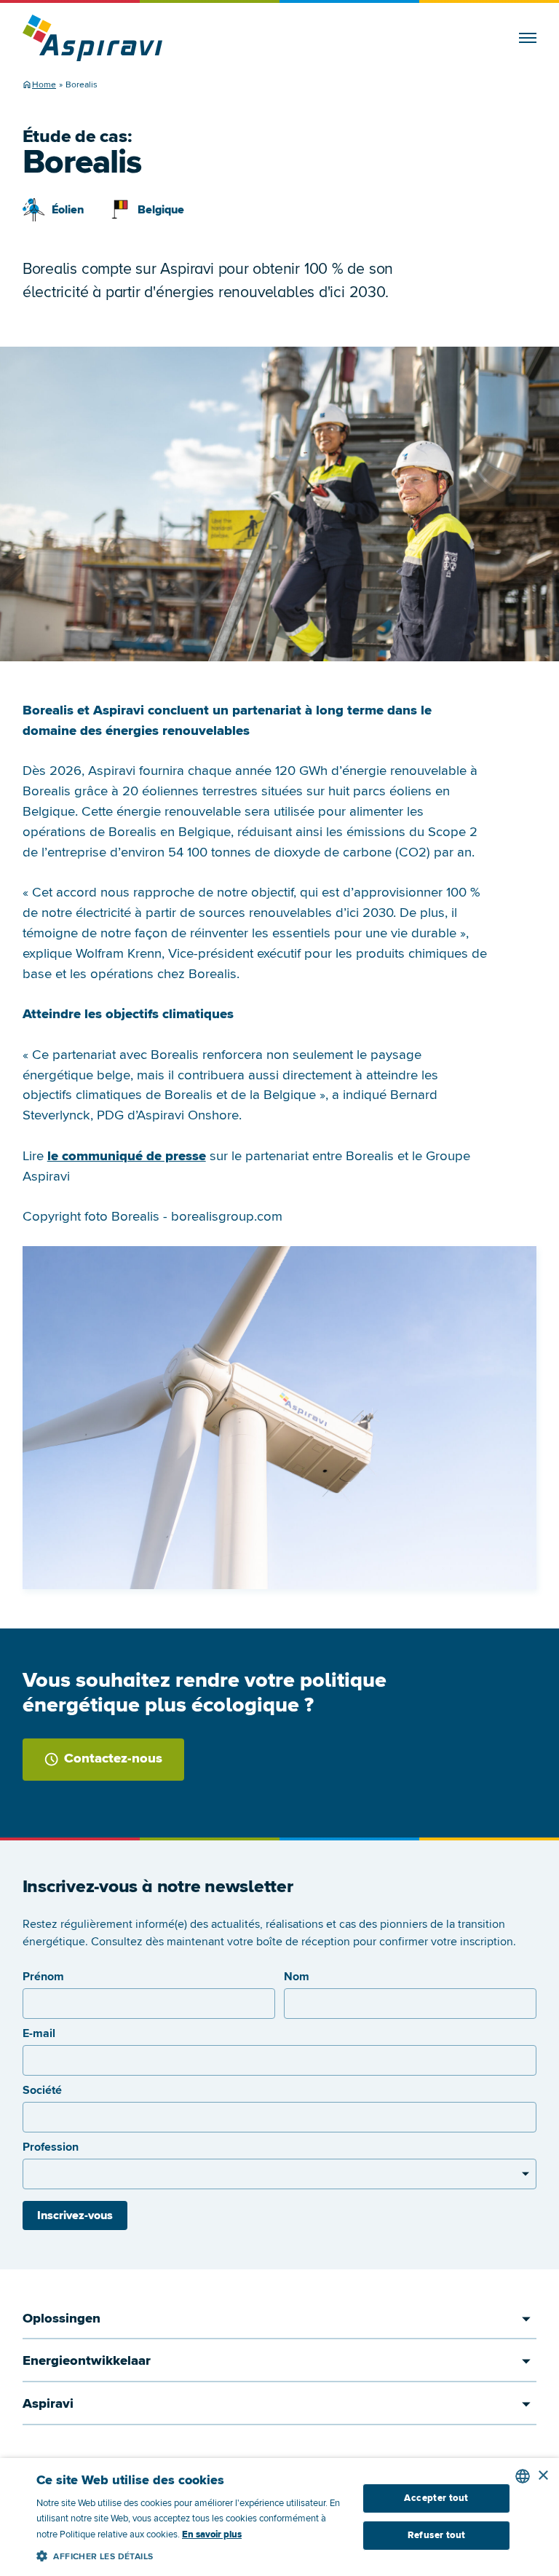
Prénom (43, 1977)
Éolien (68, 210)
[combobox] (523, 2476)
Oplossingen (62, 2319)
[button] (192, 2554)
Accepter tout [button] (436, 2498)
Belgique (161, 210)
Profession (51, 2147)
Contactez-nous (113, 1758)
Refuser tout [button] (437, 2535)
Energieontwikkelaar (87, 2361)
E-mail (39, 2033)
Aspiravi (48, 2404)
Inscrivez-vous (75, 2215)
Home (44, 85)
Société (42, 2090)
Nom (297, 1977)
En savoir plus (212, 2534)
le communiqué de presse (127, 1156)
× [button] (543, 2476)
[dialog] (279, 2517)
